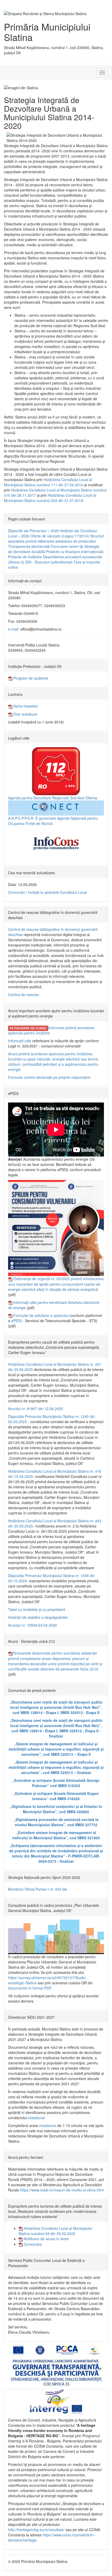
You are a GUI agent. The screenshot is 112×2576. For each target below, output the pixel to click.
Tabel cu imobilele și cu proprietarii (37, 1609)
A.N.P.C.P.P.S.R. (21, 818)
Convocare (32, 2244)
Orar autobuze (25, 714)
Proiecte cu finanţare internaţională (75, 552)
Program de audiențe (30, 678)
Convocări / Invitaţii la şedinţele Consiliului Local (47, 892)
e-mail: (14, 629)
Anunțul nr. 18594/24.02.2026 (33, 1625)
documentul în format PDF (30, 1988)
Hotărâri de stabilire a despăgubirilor (38, 1617)
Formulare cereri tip (67, 546)
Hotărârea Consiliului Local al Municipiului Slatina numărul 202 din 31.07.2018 (50, 498)
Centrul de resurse (23, 995)
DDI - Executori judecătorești (49, 562)
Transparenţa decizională (29, 546)
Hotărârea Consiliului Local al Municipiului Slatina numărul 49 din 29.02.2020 (55, 2231)
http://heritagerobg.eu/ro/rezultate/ (36, 2530)
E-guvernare (46, 818)
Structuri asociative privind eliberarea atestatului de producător (56, 538)
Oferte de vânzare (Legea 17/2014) (60, 536)
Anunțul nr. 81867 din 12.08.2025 (36, 1409)
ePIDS (16, 1321)
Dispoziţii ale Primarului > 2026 (33, 531)
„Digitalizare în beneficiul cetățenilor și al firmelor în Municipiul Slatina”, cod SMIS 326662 (56, 1809)
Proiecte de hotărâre (25, 557)
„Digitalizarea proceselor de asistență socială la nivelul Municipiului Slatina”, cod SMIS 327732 (56, 1822)
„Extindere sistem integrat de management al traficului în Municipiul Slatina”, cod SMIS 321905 (56, 1835)
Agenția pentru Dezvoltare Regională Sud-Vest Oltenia (53, 798)
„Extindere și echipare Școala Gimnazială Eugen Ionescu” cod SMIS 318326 (56, 1796)
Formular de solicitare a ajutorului (41, 1315)
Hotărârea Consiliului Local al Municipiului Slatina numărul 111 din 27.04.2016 (48, 482)
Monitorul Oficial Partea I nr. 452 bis (38, 1889)
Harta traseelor (25, 706)
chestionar (36, 2118)
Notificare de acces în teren (46, 2239)
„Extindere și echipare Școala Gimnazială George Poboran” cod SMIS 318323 (56, 1783)
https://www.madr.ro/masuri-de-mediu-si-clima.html (62, 2190)
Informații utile (20, 1041)
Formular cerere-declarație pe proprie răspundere (49, 1077)
